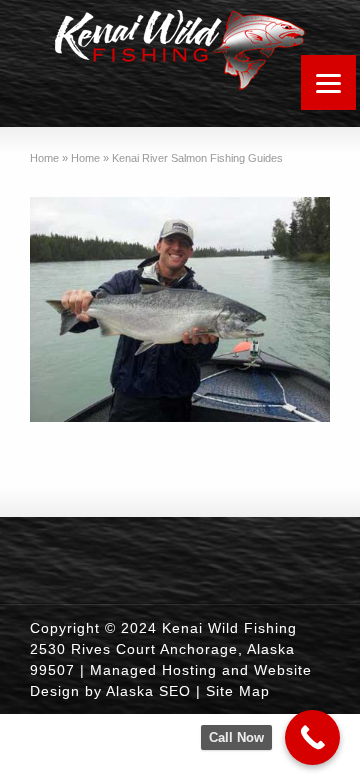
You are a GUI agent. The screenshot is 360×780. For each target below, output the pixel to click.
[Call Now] (312, 737)
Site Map (238, 691)
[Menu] (328, 82)
